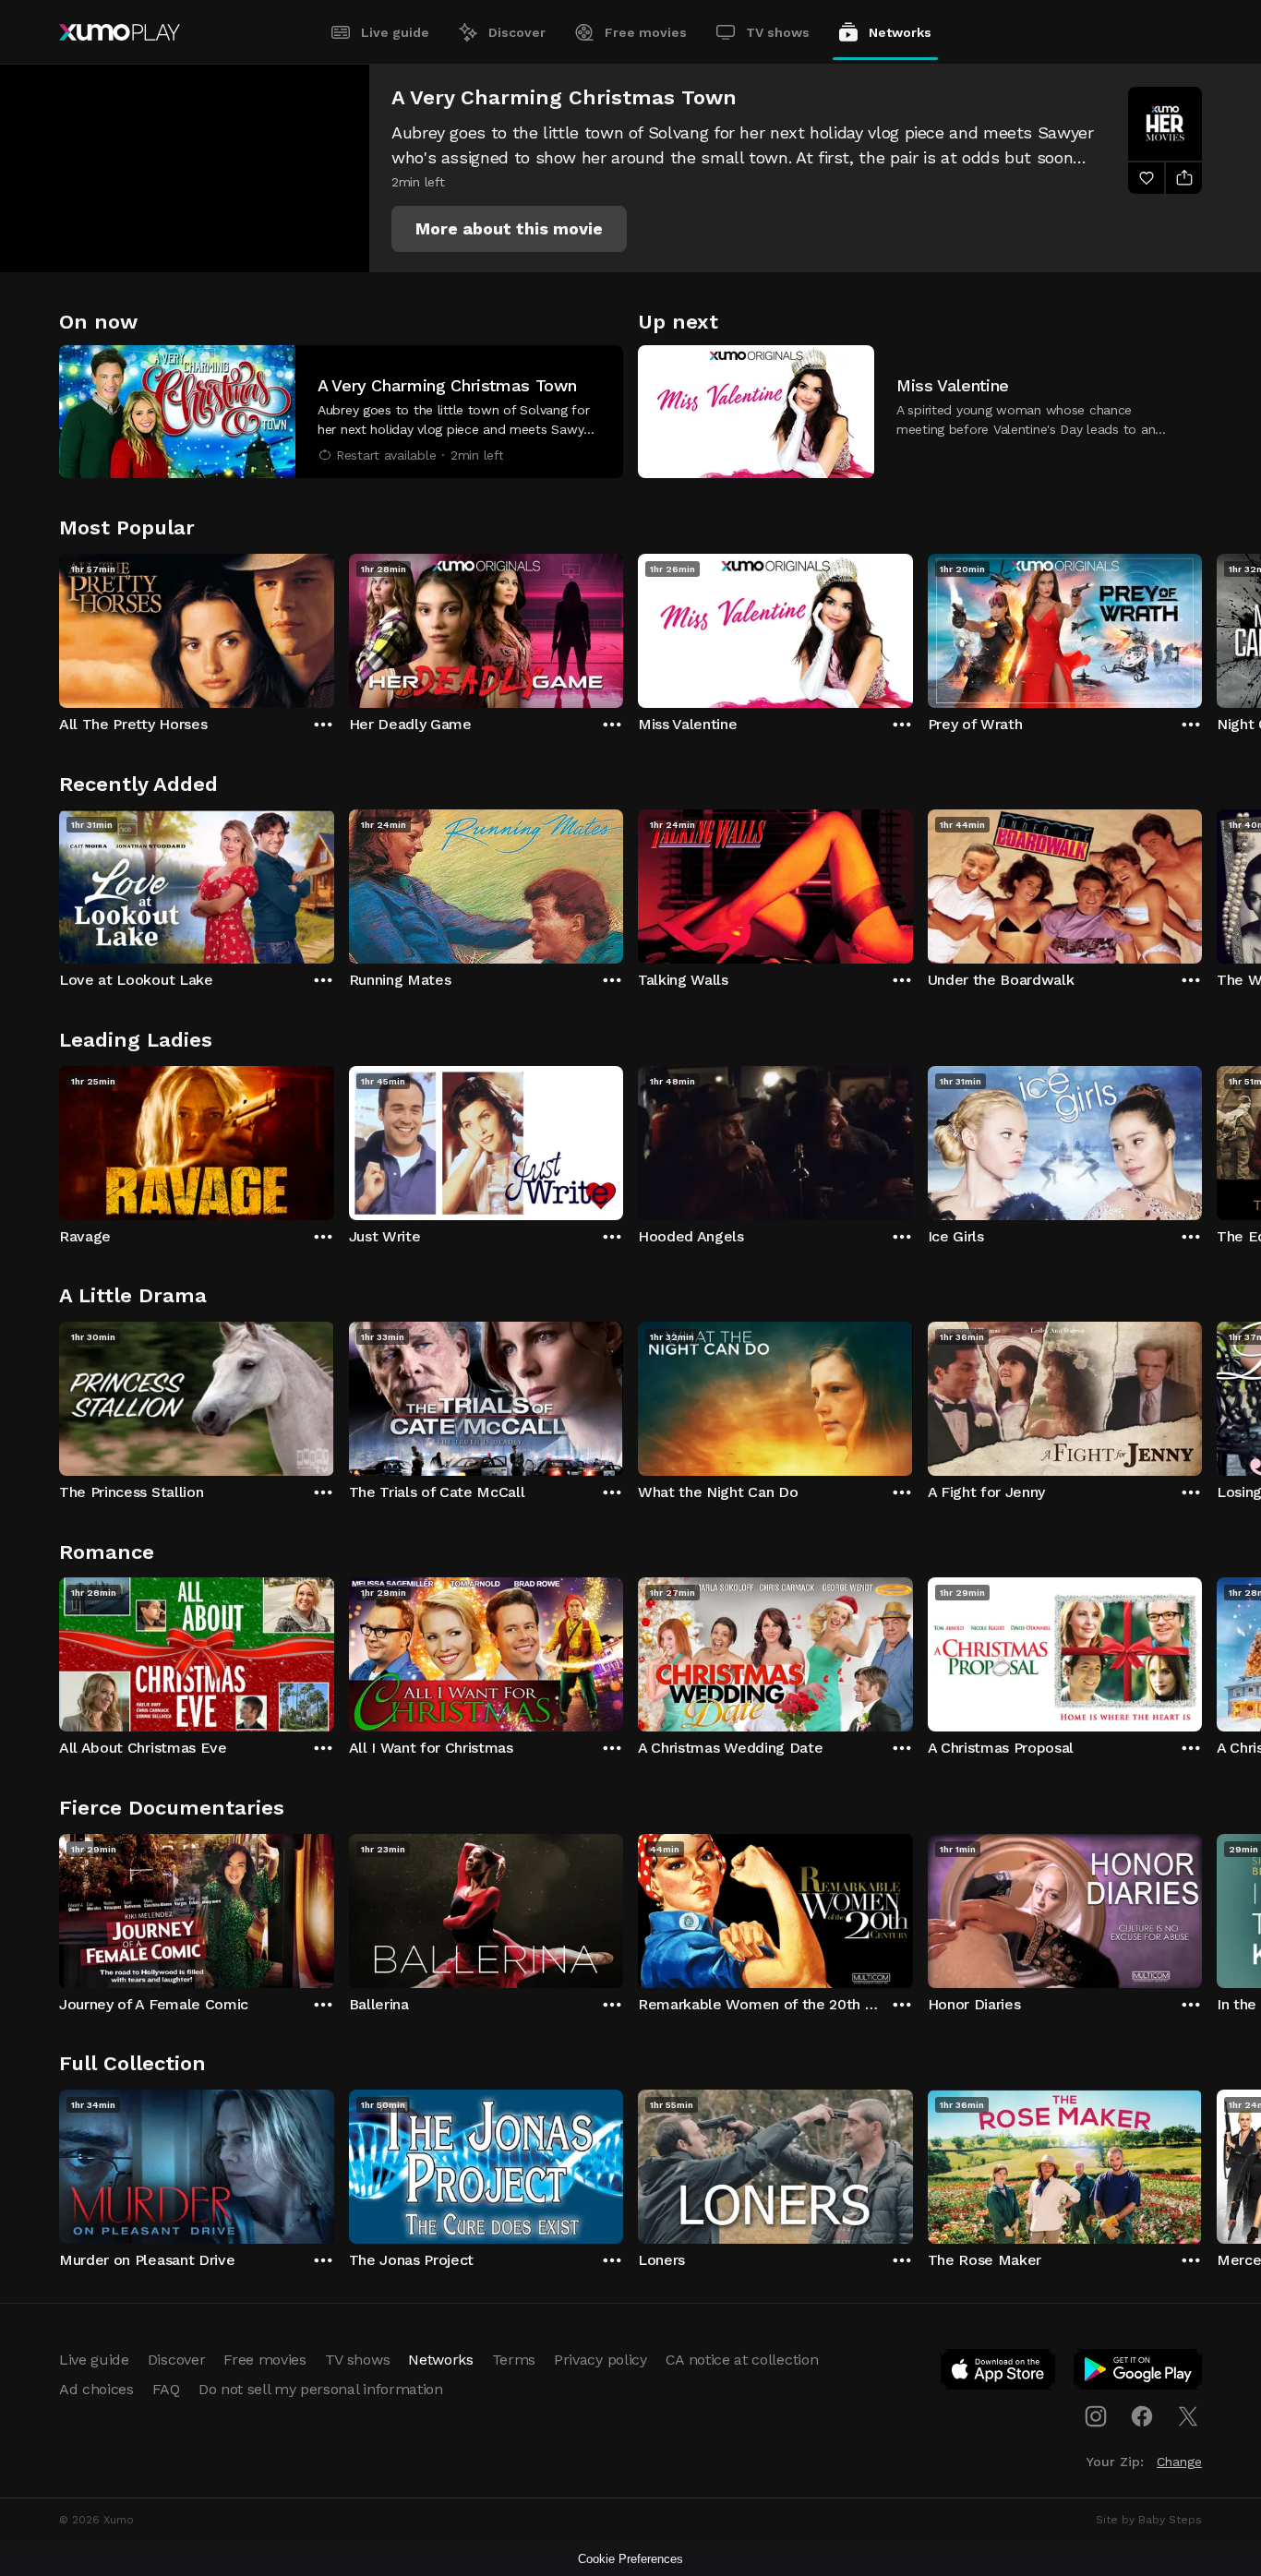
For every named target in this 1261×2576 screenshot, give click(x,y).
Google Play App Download (1139, 2373)
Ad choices (96, 2389)
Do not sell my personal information (321, 2389)
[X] (1188, 2416)
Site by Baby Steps (1149, 2520)
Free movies (646, 32)
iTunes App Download (999, 2373)
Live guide (395, 32)
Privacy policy (600, 2360)
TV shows (778, 32)
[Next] (1202, 627)
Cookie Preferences (630, 2559)
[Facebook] (1142, 2416)
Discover (517, 32)
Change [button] (1179, 2462)
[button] (509, 229)
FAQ (166, 2389)
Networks (900, 32)
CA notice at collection (742, 2360)
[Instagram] (1096, 2416)
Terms (514, 2360)
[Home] (120, 32)
